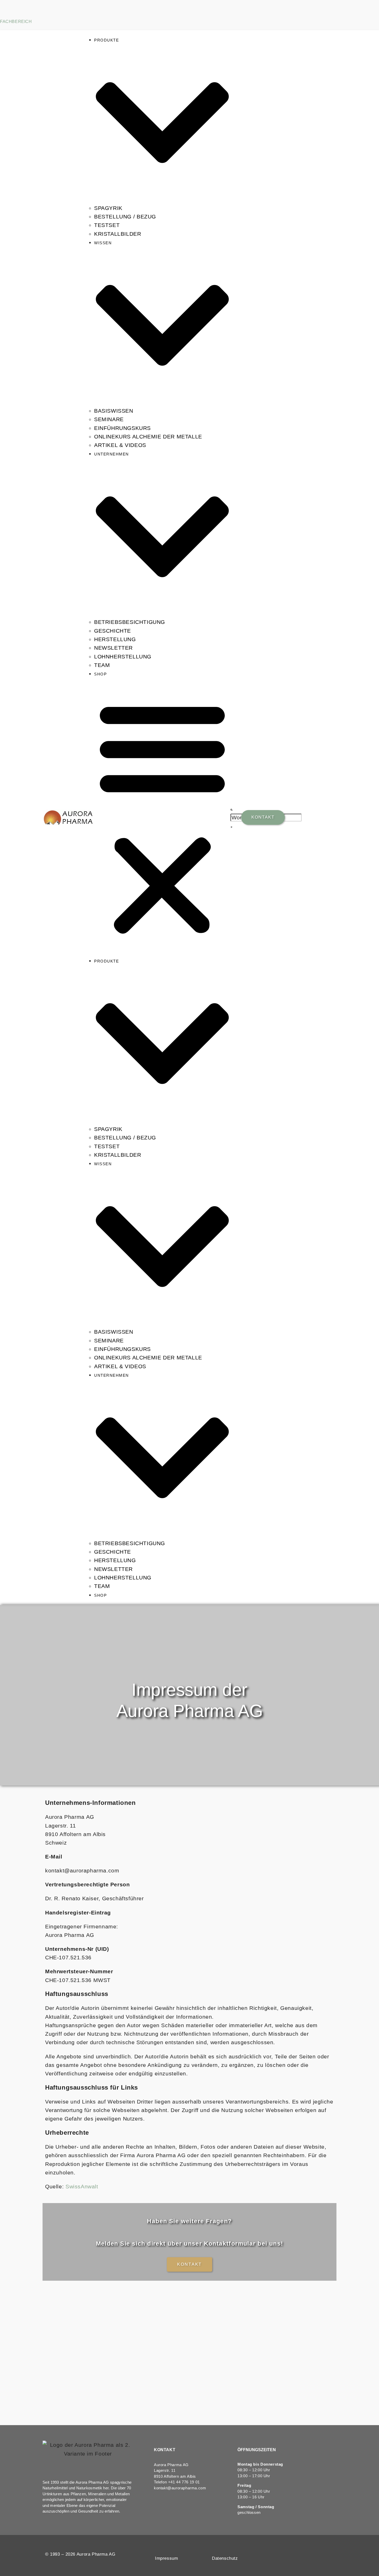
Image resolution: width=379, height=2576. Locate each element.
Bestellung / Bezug (125, 217)
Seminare (109, 419)
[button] (162, 817)
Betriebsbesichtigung (130, 622)
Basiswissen (114, 411)
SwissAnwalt (82, 2186)
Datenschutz (225, 2558)
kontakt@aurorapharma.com (180, 2488)
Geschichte (113, 631)
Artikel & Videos (120, 445)
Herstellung (115, 639)
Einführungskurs (122, 428)
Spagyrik (108, 208)
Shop (100, 674)
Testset (107, 225)
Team (102, 665)
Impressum (166, 2558)
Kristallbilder (118, 234)
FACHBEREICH (16, 22)
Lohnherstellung (123, 657)
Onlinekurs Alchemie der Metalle (148, 437)
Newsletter (113, 648)
